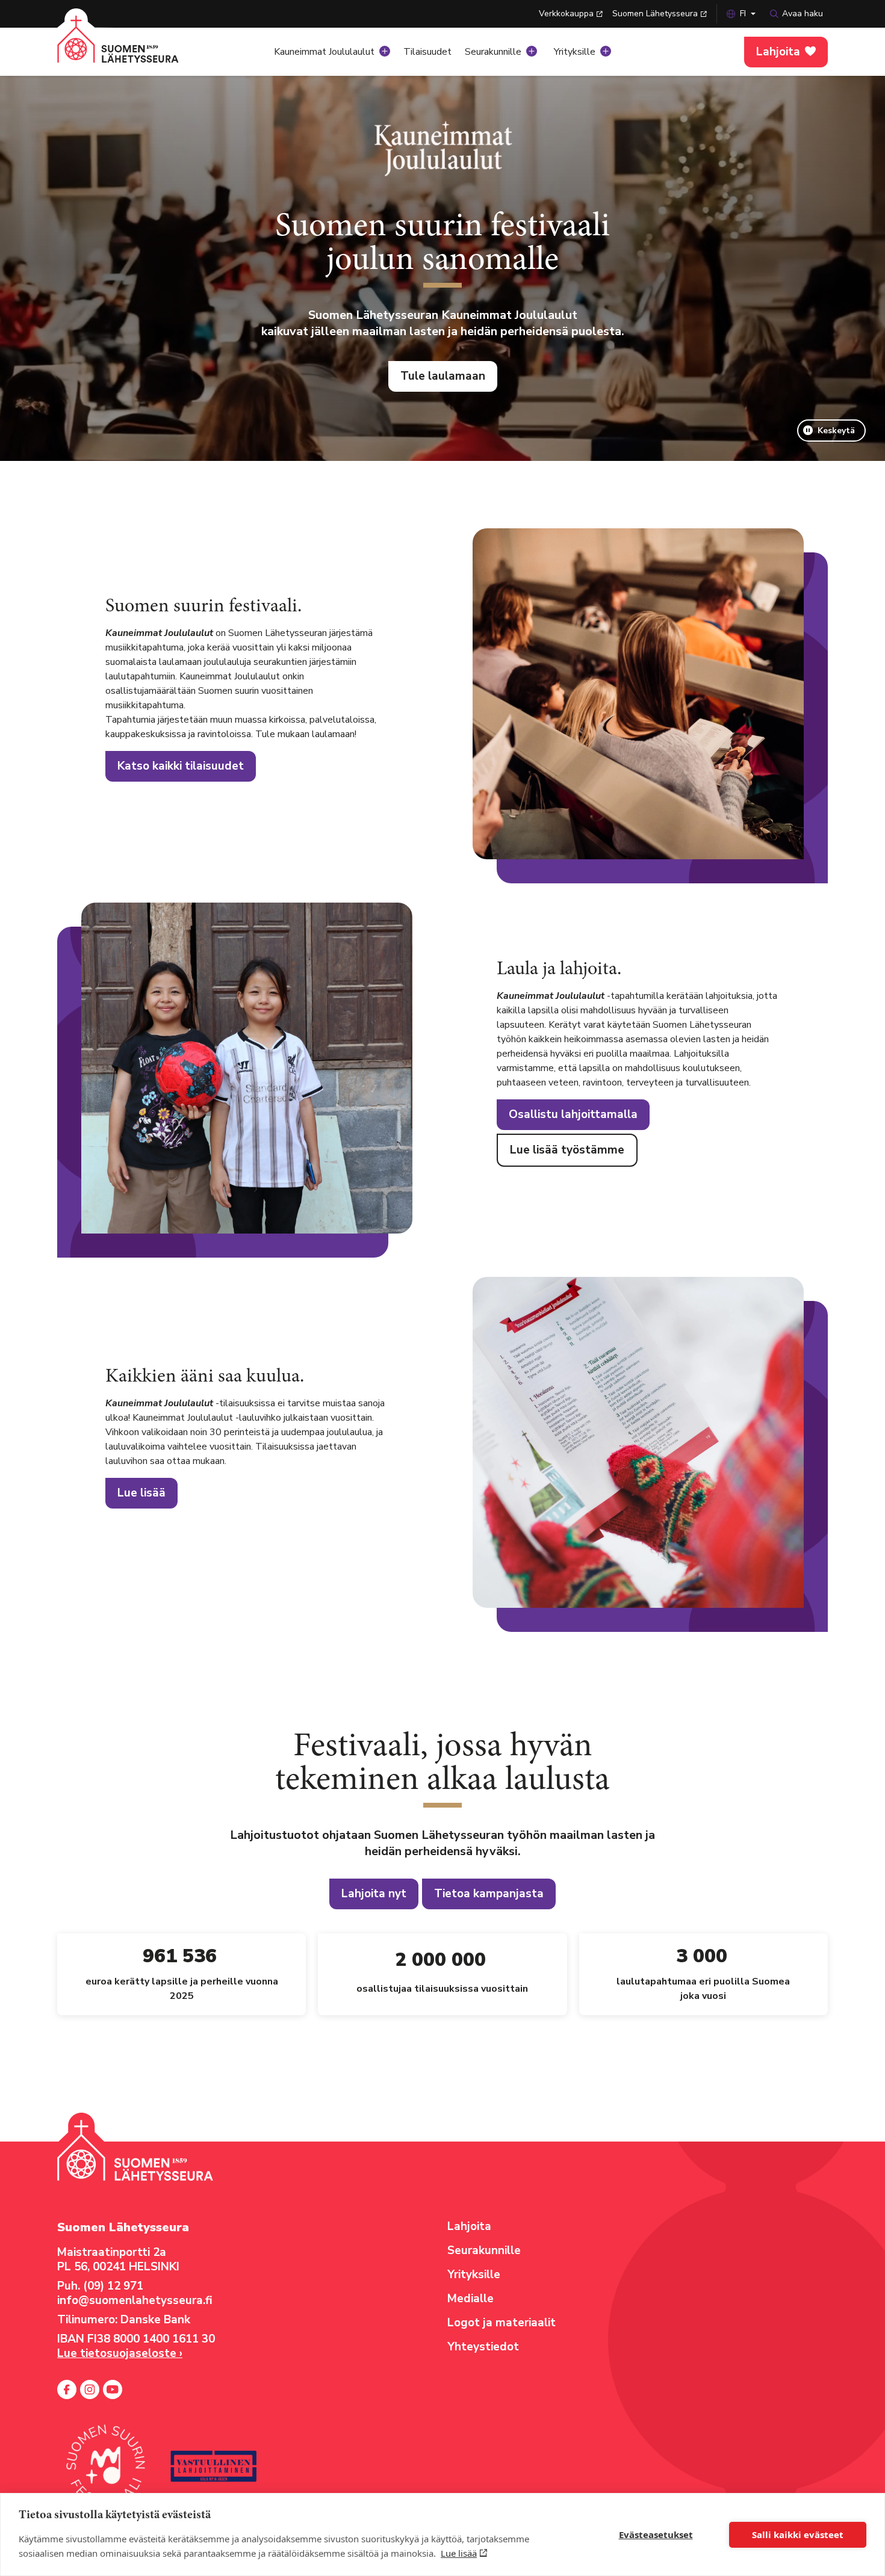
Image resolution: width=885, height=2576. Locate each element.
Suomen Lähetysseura (655, 14)
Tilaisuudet (427, 52)
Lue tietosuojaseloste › (120, 2353)
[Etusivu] (132, 48)
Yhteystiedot (483, 2347)
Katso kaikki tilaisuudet (181, 766)
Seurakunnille (493, 52)
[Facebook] (67, 2389)
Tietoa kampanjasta (489, 1894)
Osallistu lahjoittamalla (573, 1114)
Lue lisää (459, 2553)
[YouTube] (113, 2389)
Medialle (470, 2299)
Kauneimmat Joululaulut (324, 52)
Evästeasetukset (656, 2534)
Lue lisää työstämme (567, 1150)
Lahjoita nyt (374, 1894)
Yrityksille (575, 52)
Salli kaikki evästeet (798, 2534)
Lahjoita (778, 52)
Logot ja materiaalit (501, 2323)
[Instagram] (90, 2389)
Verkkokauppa (566, 14)
